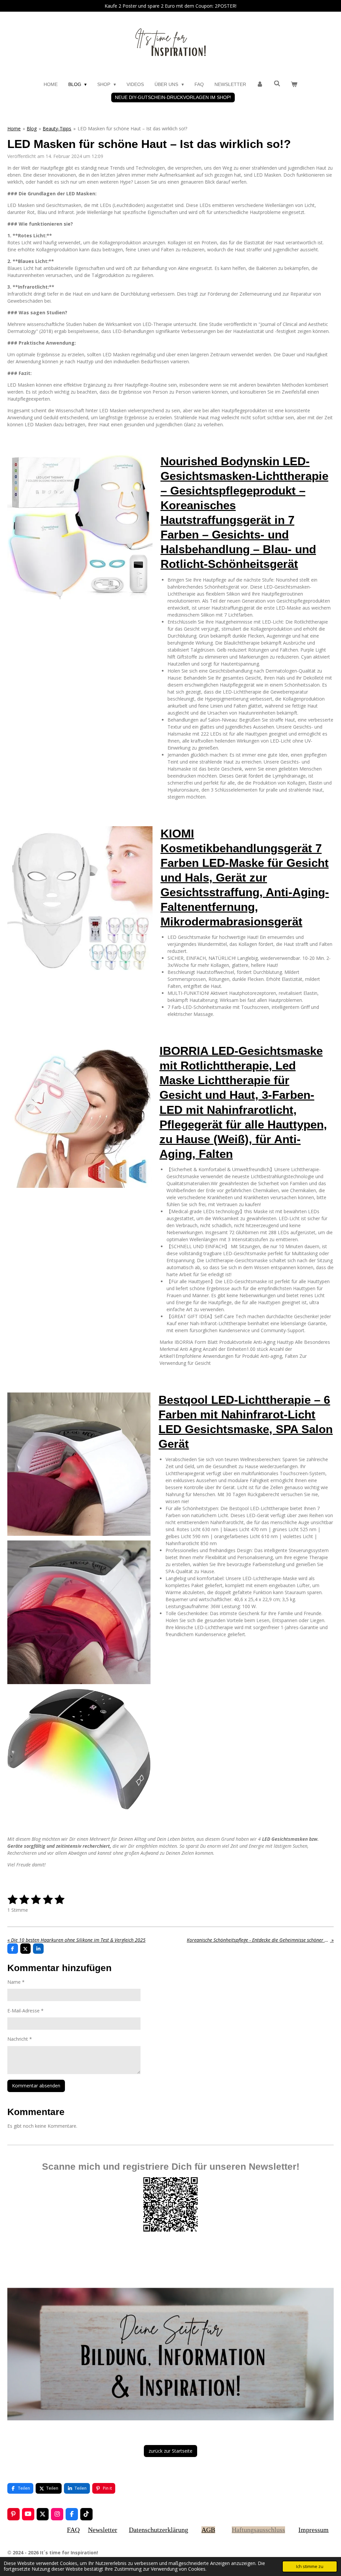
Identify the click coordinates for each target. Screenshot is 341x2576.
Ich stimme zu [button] (310, 2567)
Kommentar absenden (36, 2086)
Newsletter (103, 2530)
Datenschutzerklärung (159, 2530)
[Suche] (277, 84)
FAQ (73, 2530)
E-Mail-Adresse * (25, 2011)
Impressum (314, 2530)
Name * (16, 1982)
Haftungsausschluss (258, 2530)
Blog (32, 128)
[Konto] (260, 84)
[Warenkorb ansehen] (294, 84)
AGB (208, 2530)
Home (14, 128)
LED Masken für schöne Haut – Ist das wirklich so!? (132, 128)
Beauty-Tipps (57, 128)
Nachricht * (20, 2039)
